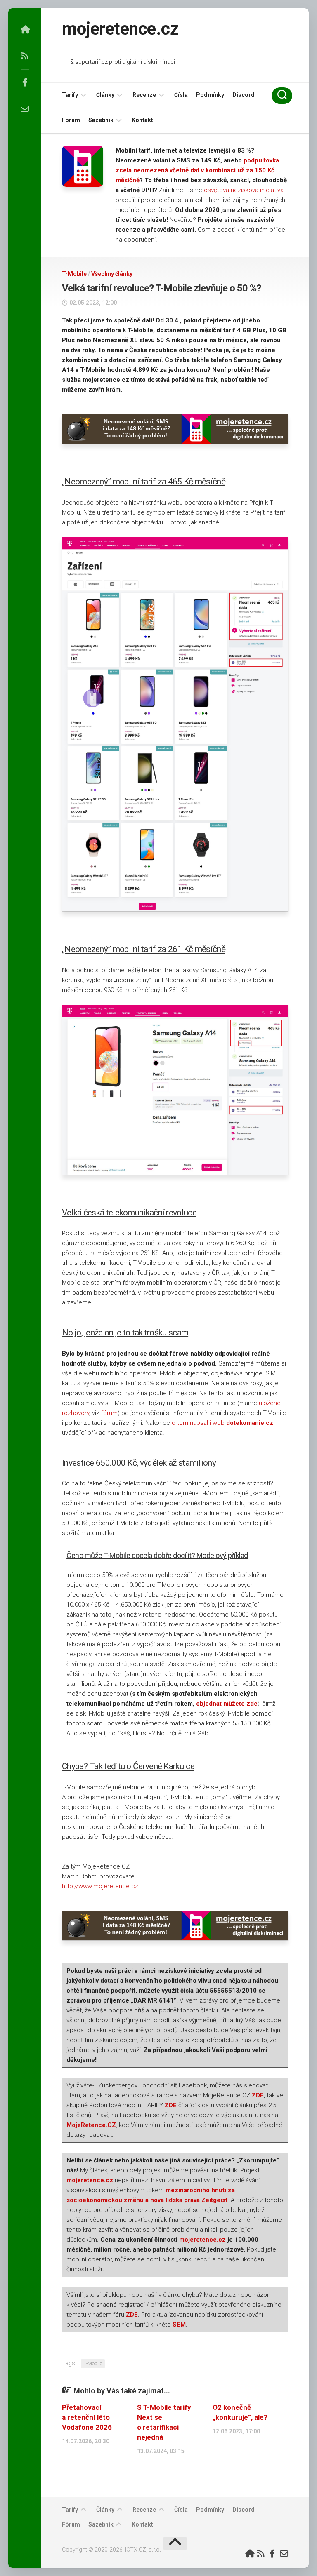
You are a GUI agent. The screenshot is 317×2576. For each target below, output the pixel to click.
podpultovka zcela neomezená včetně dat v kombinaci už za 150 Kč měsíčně (197, 170)
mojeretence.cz (120, 29)
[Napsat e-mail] (25, 109)
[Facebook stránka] (25, 82)
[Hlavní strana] (25, 30)
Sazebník (101, 120)
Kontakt (142, 120)
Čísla (181, 95)
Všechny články (112, 274)
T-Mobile (74, 274)
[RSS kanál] (25, 56)
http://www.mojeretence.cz (100, 1886)
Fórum (71, 120)
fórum (109, 1413)
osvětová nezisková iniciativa (244, 190)
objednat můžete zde (227, 1704)
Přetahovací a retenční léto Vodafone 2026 (87, 2417)
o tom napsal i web (222, 1423)
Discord (244, 95)
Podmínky (210, 95)
